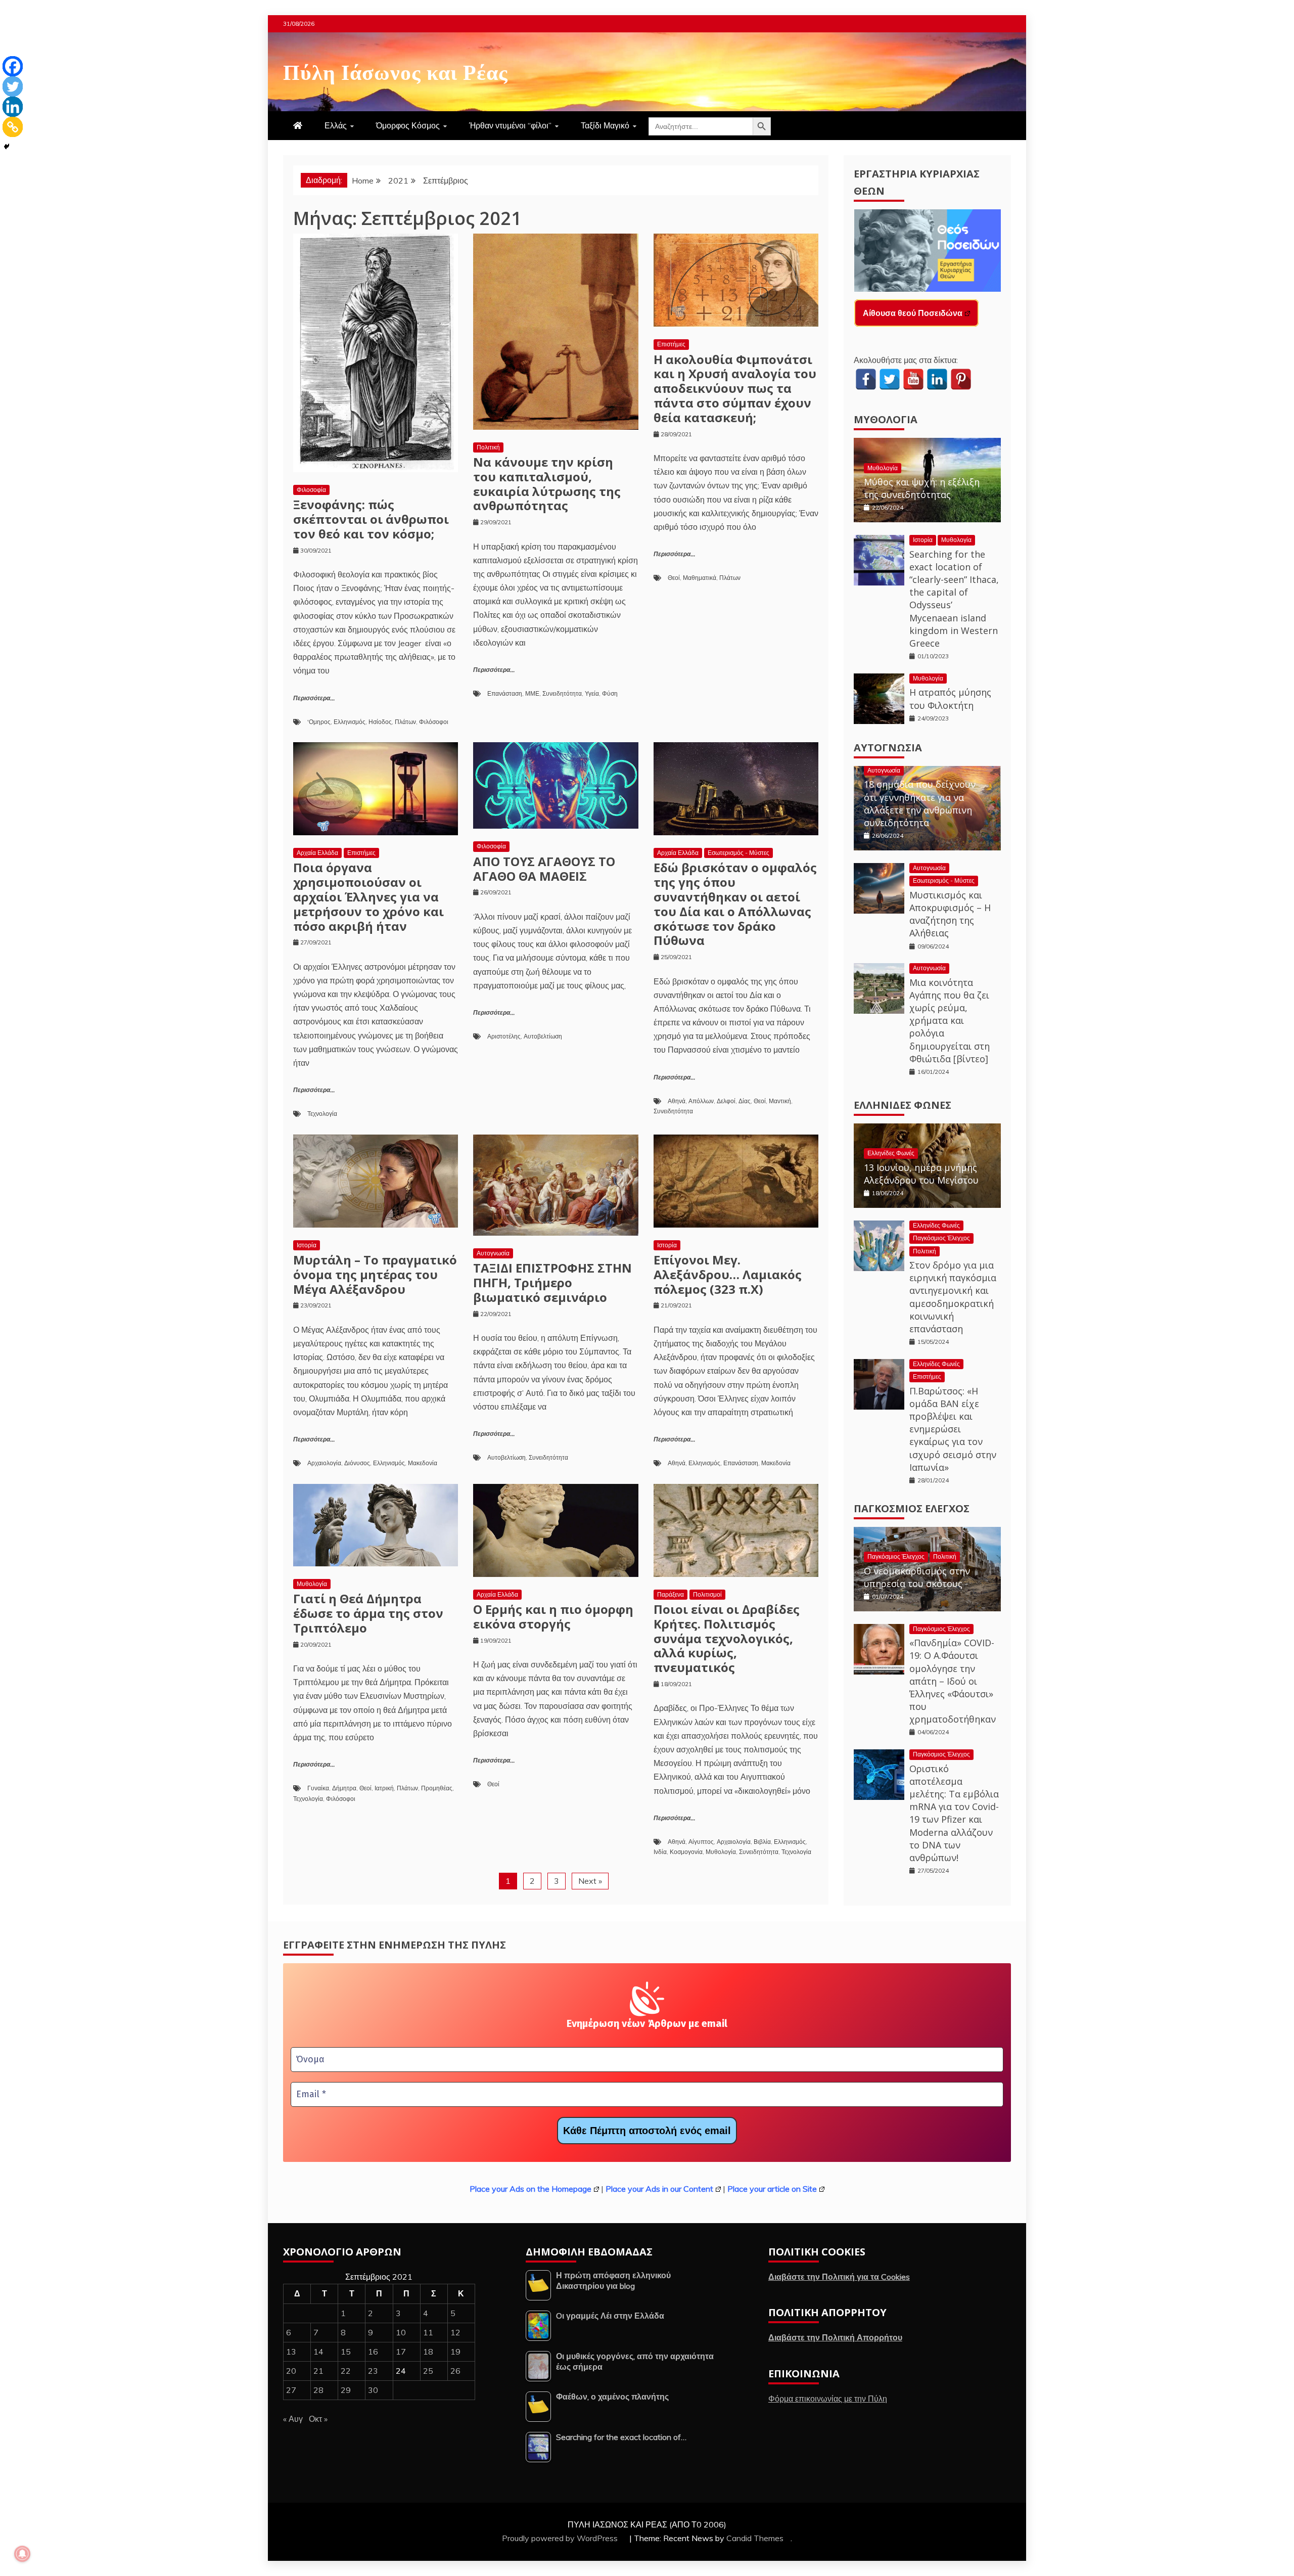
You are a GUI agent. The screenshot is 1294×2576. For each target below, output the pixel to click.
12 (455, 2332)
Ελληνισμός (350, 722)
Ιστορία (307, 1245)
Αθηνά (677, 1101)
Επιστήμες (671, 344)
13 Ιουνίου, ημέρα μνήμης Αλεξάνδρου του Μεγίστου (921, 1174)
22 (346, 2371)
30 (373, 2390)
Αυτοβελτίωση (543, 1036)
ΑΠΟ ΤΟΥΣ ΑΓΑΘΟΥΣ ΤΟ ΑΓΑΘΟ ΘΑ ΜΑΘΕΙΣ (544, 869)
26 (455, 2371)
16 (373, 2352)
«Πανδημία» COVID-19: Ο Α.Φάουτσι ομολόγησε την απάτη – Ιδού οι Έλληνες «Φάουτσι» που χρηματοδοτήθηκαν (953, 1681)
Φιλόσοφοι (434, 722)
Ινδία (660, 1852)
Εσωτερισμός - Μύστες (738, 853)
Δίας (745, 1101)
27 (291, 2390)
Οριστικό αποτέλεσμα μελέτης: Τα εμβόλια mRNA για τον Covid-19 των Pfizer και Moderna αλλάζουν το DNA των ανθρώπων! (954, 1813)
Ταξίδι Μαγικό (605, 125)
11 (428, 2332)
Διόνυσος (357, 1463)
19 (455, 2352)
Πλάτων (405, 722)
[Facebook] (13, 66)
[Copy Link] (13, 127)
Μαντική (780, 1101)
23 (373, 2371)
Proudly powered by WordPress (561, 2538)
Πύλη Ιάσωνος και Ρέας (396, 70)
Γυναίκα (318, 1788)
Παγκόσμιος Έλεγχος (941, 1238)
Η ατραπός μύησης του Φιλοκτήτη (950, 698)
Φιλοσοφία (311, 490)
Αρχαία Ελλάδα (317, 853)
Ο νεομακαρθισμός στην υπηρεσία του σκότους (917, 1577)
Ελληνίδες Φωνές (903, 1105)
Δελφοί (726, 1101)
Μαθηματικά (700, 578)
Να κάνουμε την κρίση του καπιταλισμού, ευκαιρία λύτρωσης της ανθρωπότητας (547, 484)
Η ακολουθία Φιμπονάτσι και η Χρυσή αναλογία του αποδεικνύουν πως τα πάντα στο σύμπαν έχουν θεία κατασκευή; (735, 388)
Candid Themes (755, 2538)
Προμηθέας (437, 1788)
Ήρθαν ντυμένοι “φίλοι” (510, 125)
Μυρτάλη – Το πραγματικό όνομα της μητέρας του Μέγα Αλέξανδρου (375, 1274)
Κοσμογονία (686, 1852)
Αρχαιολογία (324, 1463)
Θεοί (674, 578)
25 (428, 2371)
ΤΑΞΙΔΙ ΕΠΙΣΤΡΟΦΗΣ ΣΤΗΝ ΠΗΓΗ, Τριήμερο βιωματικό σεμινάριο (552, 1282)
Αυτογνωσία (493, 1253)
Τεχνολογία (322, 1114)
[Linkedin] (13, 107)
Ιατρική (384, 1788)
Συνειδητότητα (562, 693)
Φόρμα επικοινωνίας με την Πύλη (828, 2399)
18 (428, 2352)
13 (291, 2352)
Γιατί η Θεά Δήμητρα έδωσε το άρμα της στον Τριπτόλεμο (368, 1613)
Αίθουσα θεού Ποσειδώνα (913, 313)
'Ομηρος (319, 722)
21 (318, 2371)
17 (401, 2352)
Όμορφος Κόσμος (408, 125)
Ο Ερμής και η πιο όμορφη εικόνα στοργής (553, 1616)
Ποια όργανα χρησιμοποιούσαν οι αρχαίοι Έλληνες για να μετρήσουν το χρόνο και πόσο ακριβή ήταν (368, 896)
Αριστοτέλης (504, 1036)
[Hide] (7, 147)
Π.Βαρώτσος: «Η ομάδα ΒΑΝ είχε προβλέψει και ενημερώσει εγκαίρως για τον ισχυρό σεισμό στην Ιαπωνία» (953, 1429)
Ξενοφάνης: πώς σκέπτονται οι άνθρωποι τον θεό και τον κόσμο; (371, 519)
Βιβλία (762, 1842)
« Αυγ (293, 2419)
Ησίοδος (380, 722)
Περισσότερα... (314, 698)
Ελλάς (336, 125)
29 (346, 2390)
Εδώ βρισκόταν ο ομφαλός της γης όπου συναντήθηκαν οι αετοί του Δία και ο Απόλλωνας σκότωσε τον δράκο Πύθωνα (735, 904)
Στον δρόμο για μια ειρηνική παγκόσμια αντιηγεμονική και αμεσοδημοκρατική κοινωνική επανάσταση (953, 1297)
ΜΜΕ (532, 693)
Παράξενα (671, 1594)
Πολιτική (488, 447)
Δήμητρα (344, 1788)
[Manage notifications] (22, 2554)
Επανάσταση (505, 693)
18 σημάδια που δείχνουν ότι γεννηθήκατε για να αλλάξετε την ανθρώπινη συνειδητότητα (920, 803)
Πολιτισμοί (707, 1594)
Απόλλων (701, 1101)
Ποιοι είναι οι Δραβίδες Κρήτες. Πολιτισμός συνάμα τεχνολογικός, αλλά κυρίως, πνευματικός (727, 1638)
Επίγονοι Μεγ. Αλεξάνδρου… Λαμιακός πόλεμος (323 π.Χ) (728, 1274)
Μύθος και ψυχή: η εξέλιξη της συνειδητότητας (922, 488)
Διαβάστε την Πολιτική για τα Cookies (839, 2277)
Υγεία (592, 693)
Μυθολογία (312, 1584)
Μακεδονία (423, 1463)
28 (318, 2390)
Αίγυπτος (701, 1842)
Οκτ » (318, 2419)
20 (291, 2371)
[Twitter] (13, 86)
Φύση (610, 693)
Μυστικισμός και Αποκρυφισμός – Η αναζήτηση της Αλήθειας (950, 914)
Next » (590, 1881)
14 (318, 2352)
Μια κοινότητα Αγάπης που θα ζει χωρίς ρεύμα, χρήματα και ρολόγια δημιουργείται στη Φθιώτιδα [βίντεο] (950, 1021)
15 (346, 2352)
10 (401, 2332)
